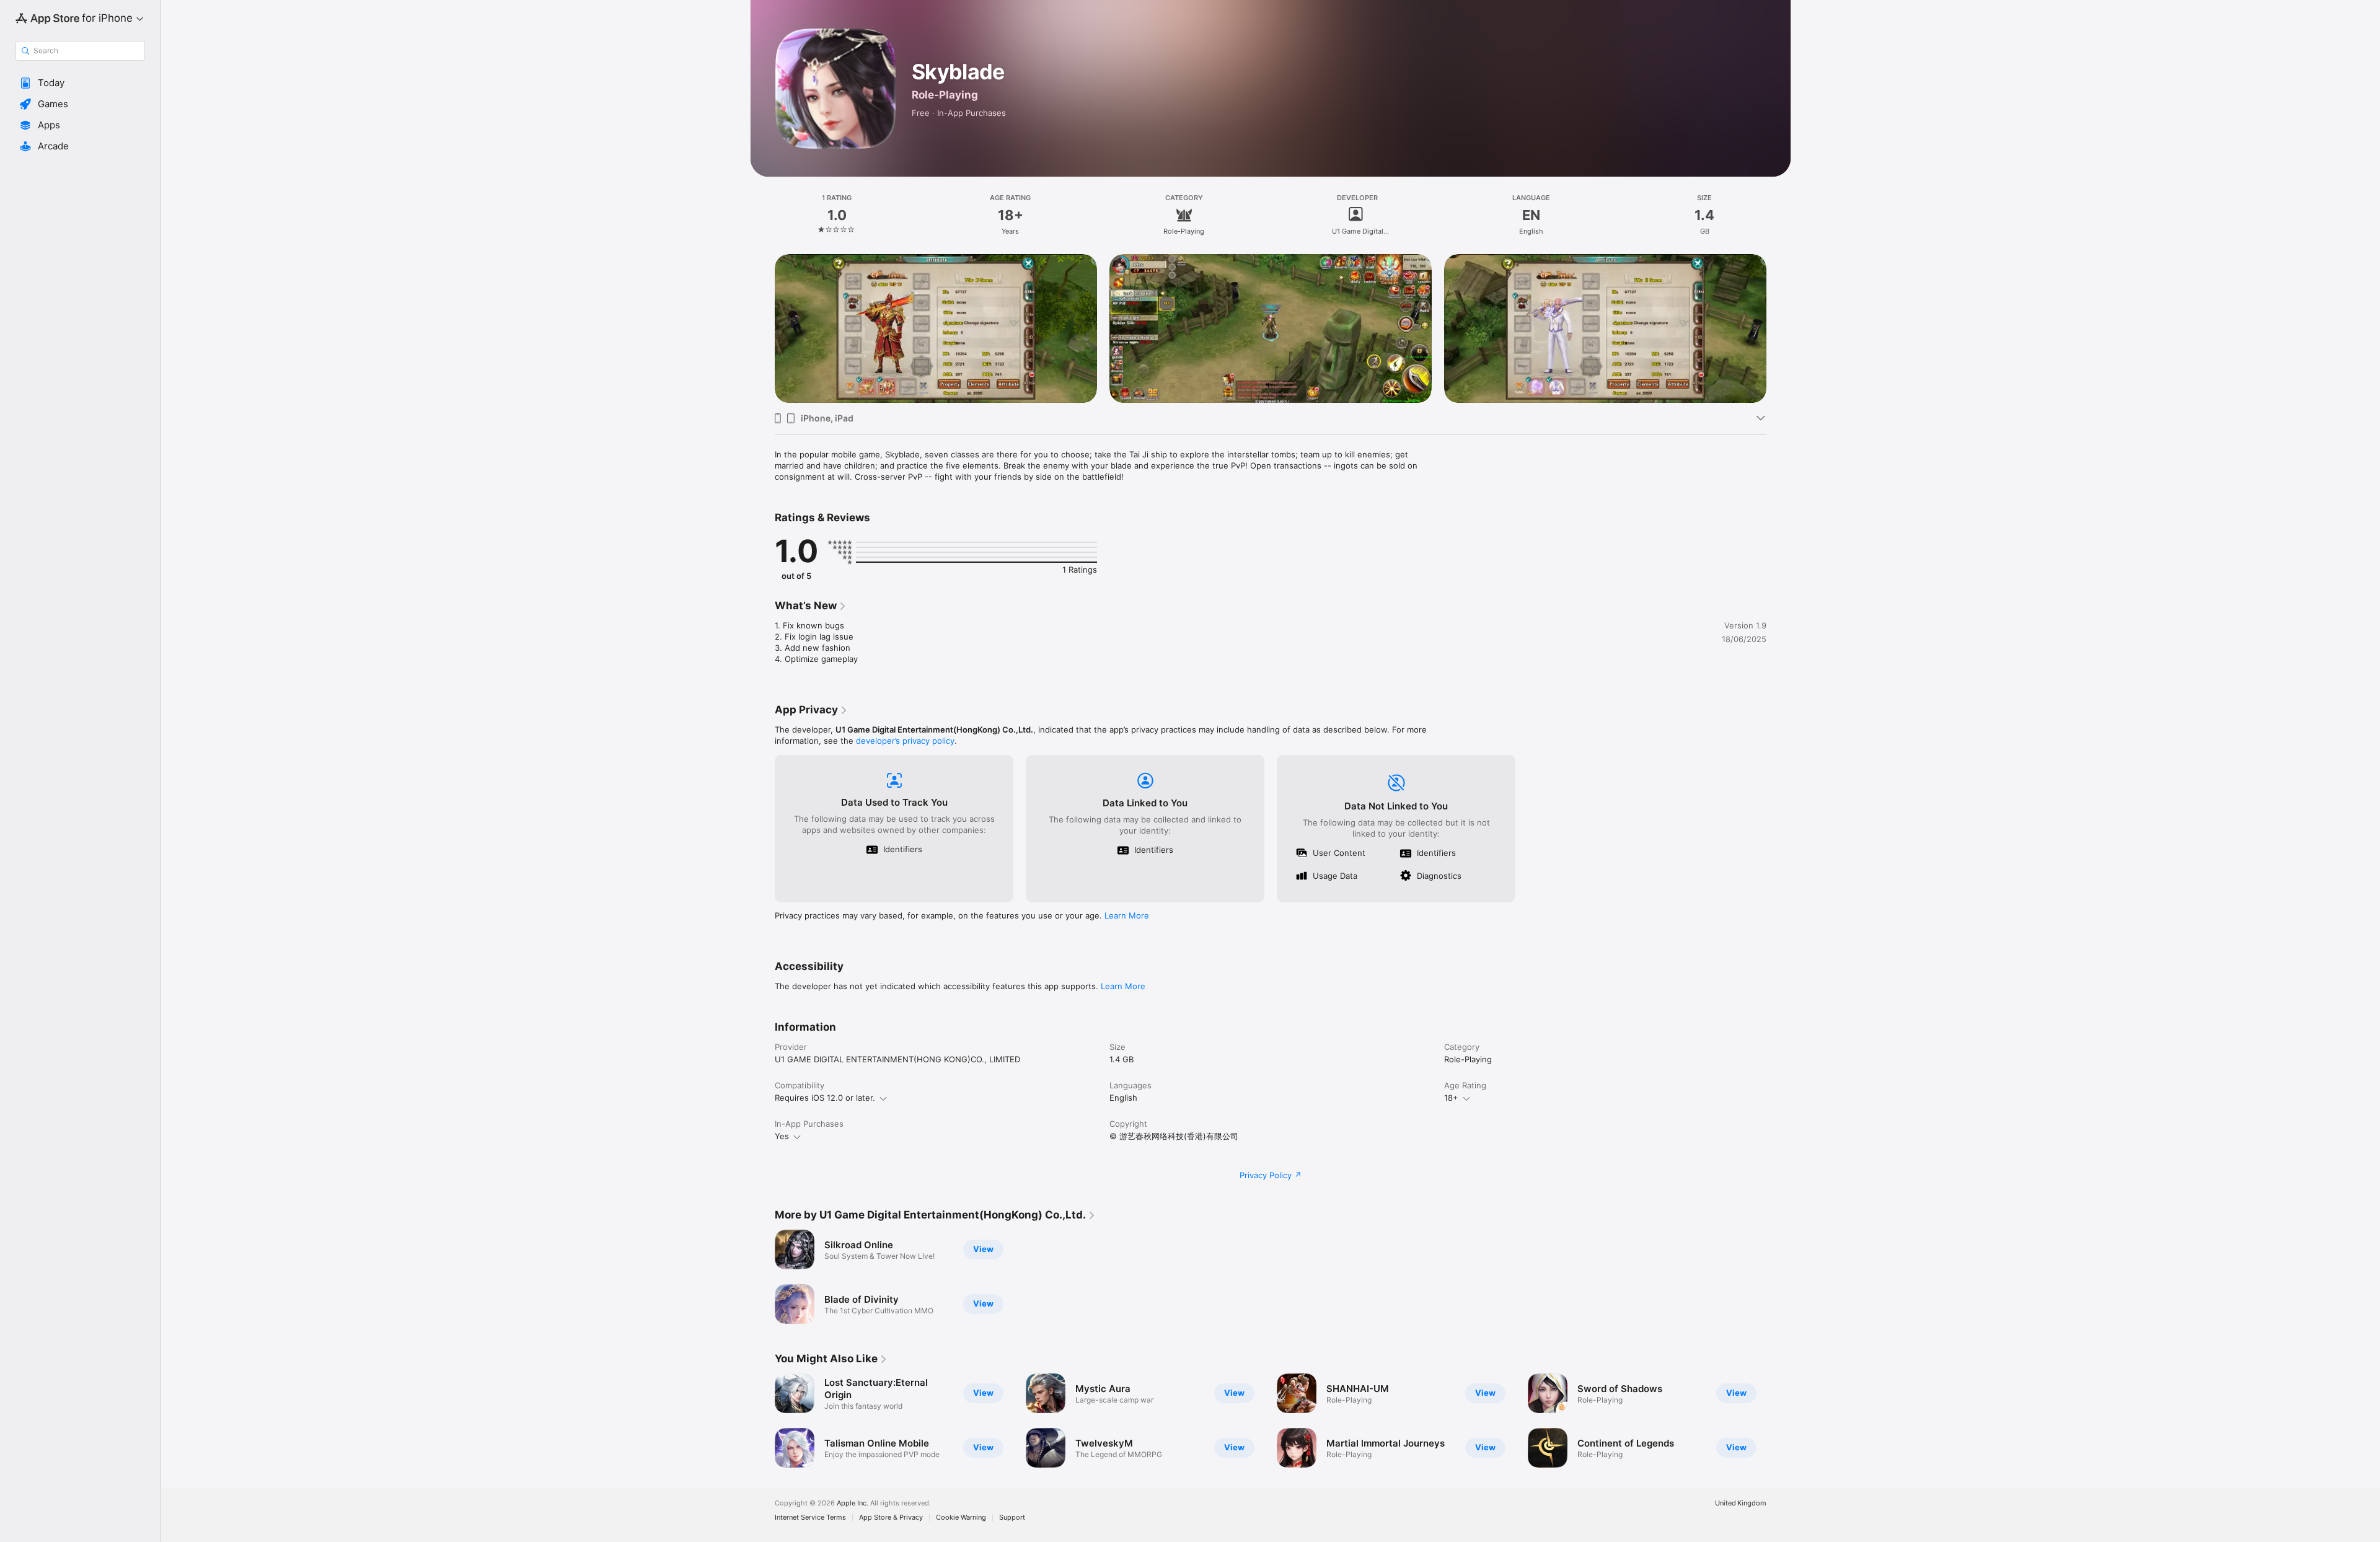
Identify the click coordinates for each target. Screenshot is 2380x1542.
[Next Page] (1779, 328)
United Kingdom (1741, 1503)
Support (1012, 1518)
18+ (1451, 1098)
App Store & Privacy (891, 1518)
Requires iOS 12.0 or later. (825, 1098)
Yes (782, 1136)
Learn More (1127, 915)
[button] (80, 83)
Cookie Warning (961, 1518)
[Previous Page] (762, 328)
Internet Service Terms (810, 1518)
